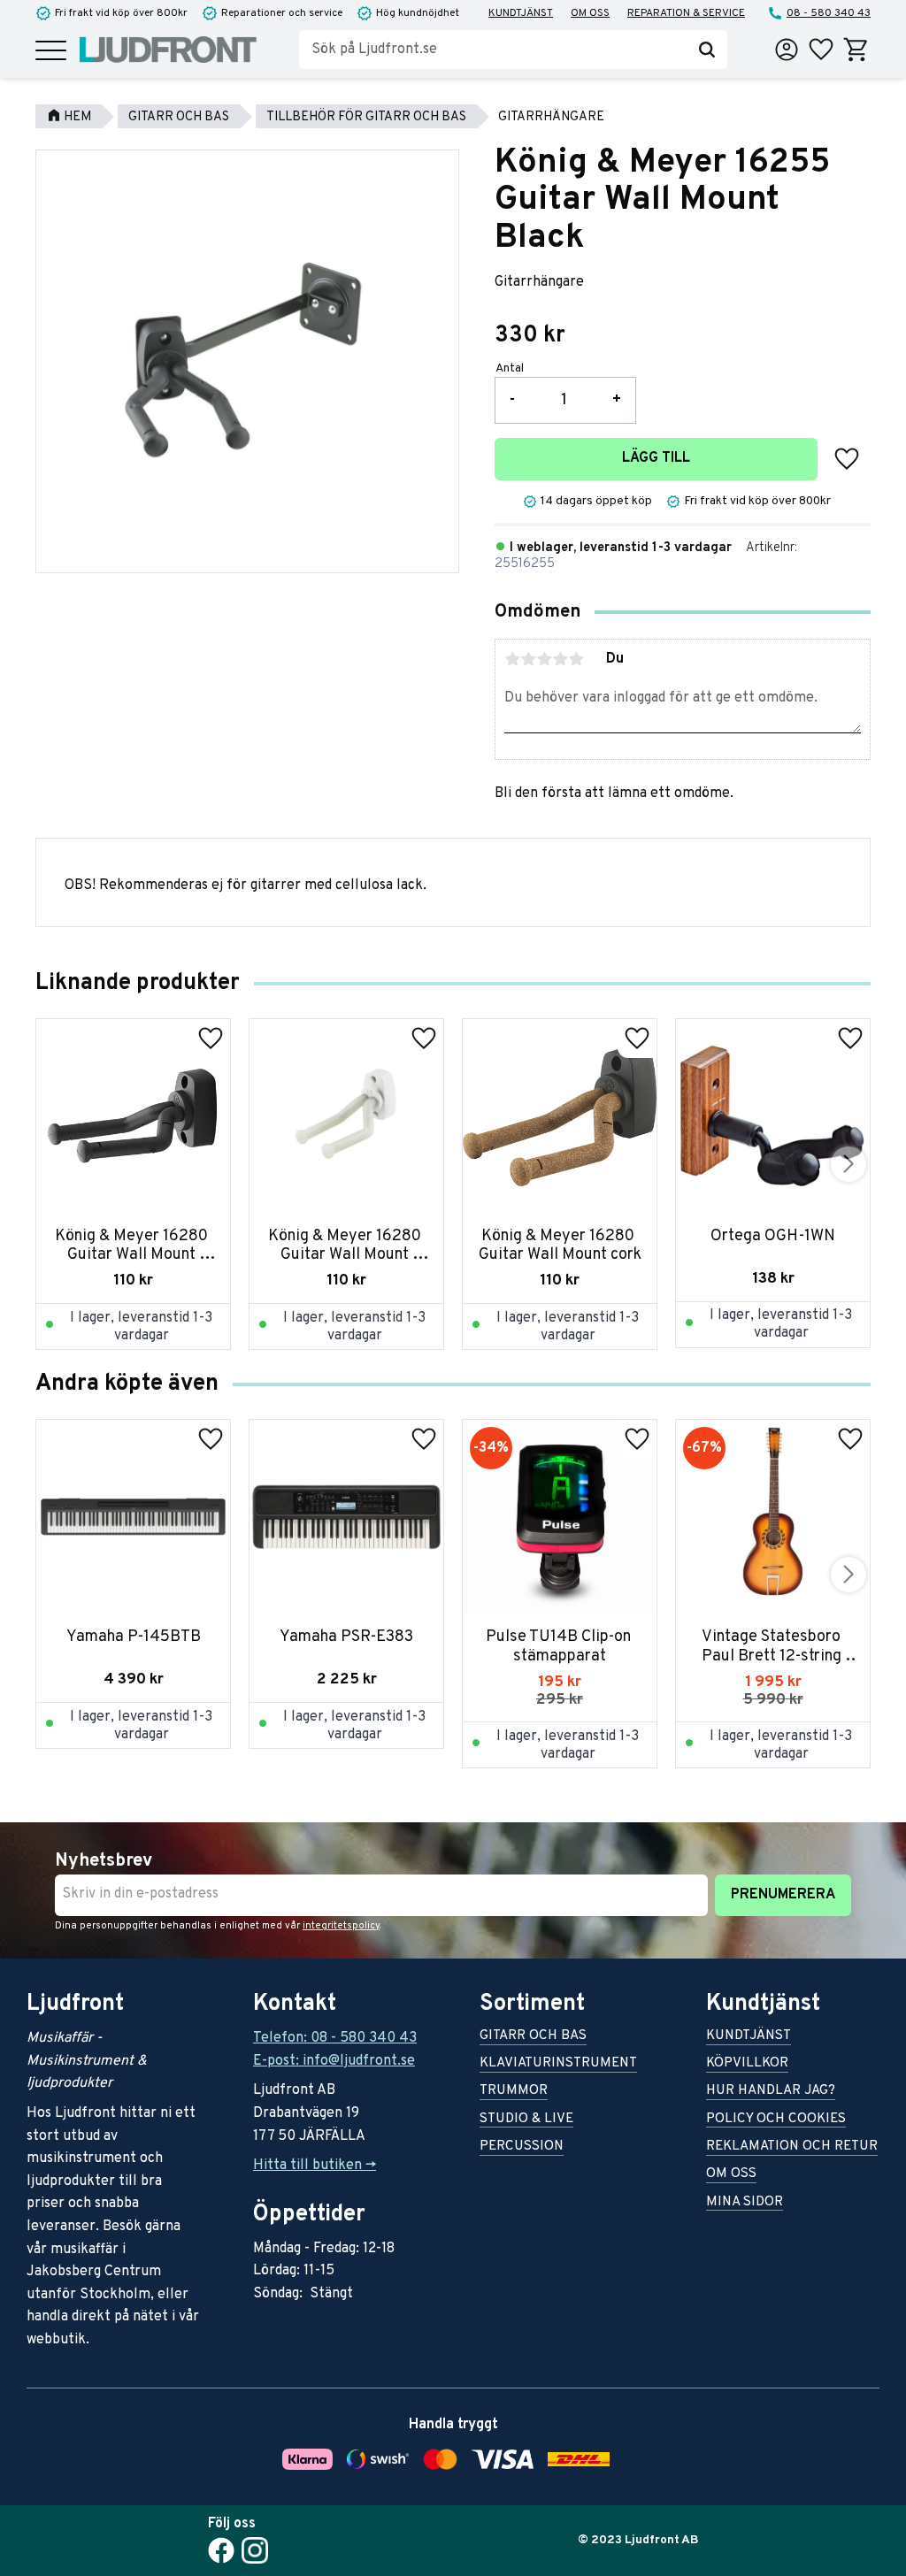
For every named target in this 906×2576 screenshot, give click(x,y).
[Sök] (707, 50)
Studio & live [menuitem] (526, 2120)
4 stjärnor (560, 659)
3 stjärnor (544, 659)
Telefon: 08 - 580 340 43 (335, 2038)
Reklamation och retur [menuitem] (792, 2147)
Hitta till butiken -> (315, 2166)
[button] (51, 52)
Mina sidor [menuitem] (745, 2203)
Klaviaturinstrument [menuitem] (558, 2064)
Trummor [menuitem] (514, 2092)
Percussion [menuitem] (522, 2147)
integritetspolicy (341, 1926)
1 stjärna (512, 659)
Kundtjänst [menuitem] (521, 13)
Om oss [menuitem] (590, 13)
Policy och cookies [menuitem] (776, 2120)
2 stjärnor (528, 659)
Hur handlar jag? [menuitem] (771, 2092)
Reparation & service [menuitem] (686, 13)
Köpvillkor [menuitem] (747, 2064)
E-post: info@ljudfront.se (334, 2061)
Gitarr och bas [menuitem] (533, 2037)
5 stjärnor (576, 659)
